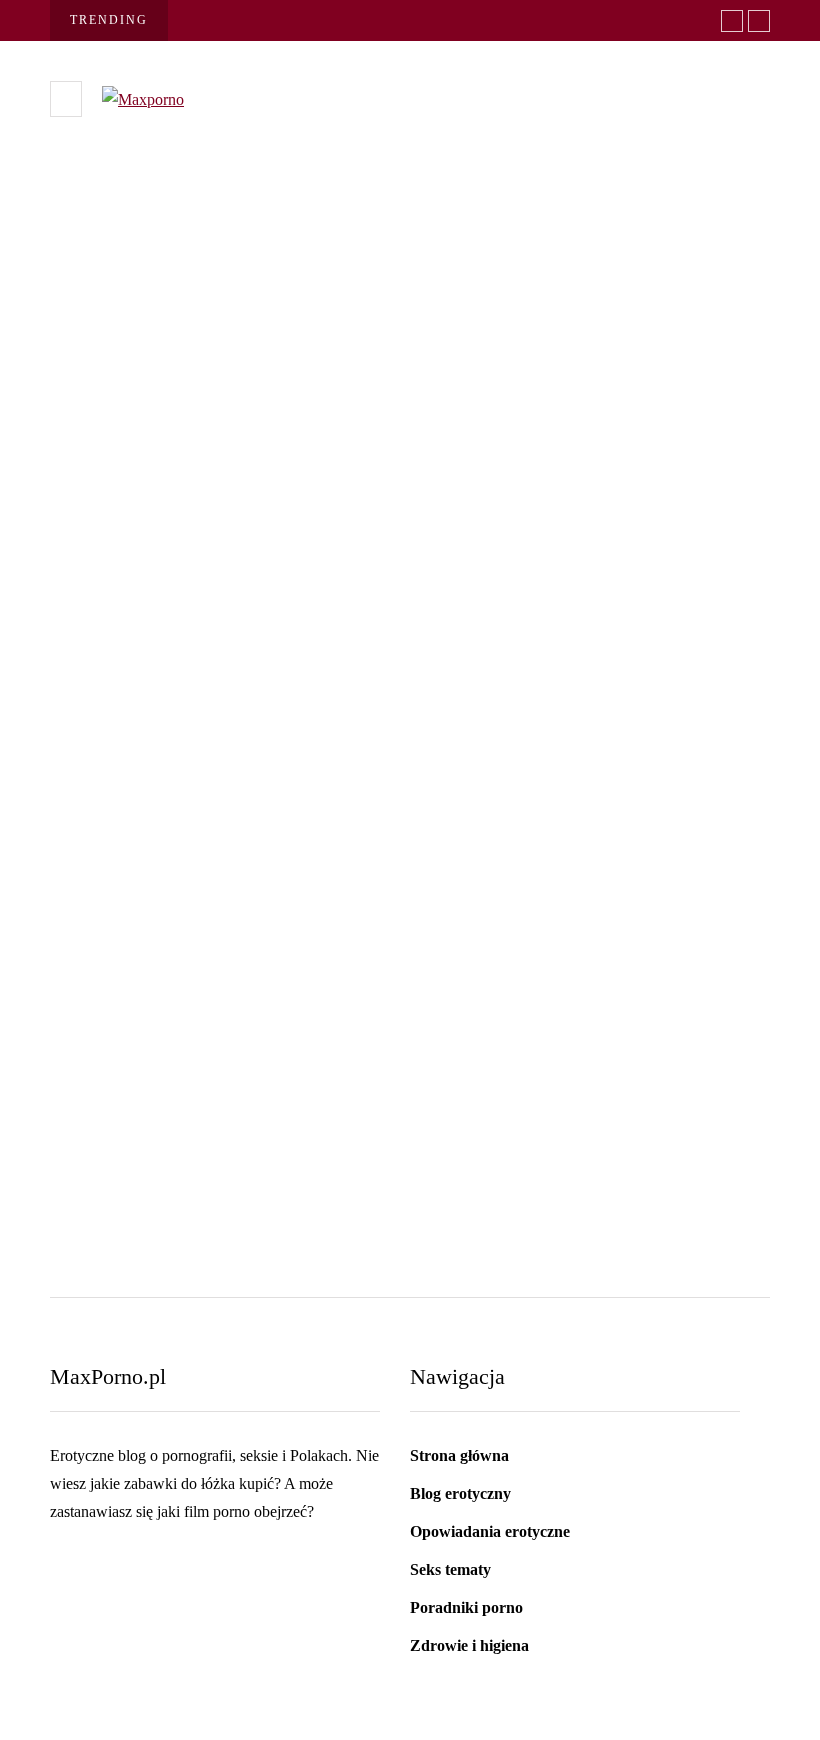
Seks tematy (124, 506)
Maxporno (99, 651)
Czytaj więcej (132, 848)
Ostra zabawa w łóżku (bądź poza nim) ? (294, 613)
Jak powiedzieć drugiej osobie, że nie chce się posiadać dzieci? (632, 1080)
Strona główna (459, 1455)
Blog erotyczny (460, 1493)
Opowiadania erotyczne (490, 1531)
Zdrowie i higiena (469, 1645)
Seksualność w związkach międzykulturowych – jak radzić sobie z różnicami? (281, 1080)
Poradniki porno (466, 1607)
